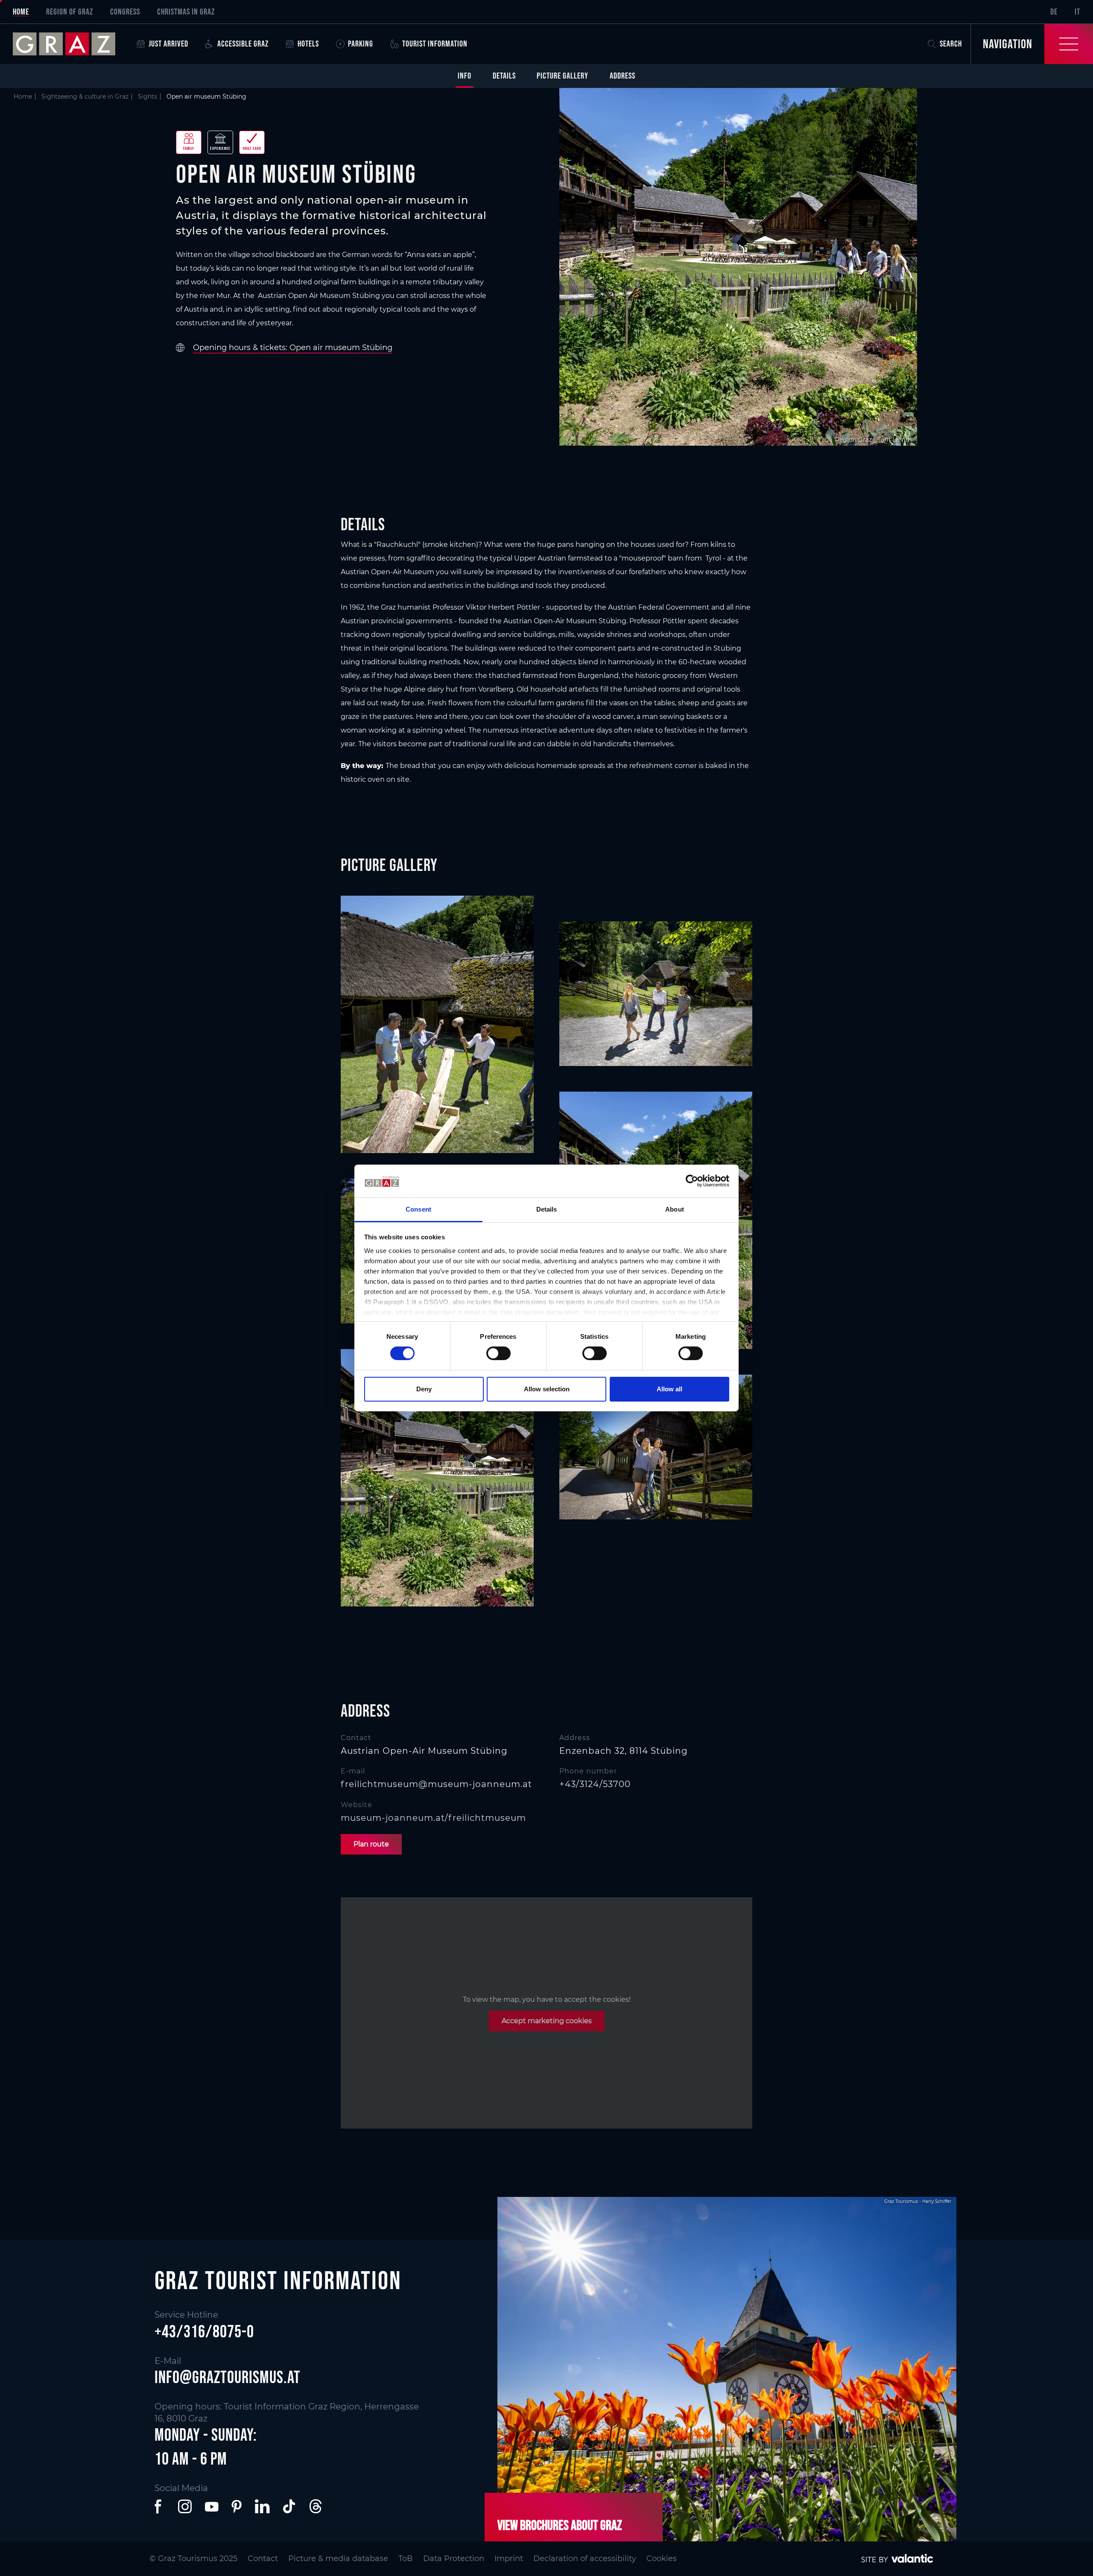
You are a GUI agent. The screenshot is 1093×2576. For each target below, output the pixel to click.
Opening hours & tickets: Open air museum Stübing (293, 348)
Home (21, 12)
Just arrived (168, 44)
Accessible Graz (243, 44)
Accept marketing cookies (547, 2021)
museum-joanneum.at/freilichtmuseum (433, 1818)
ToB (406, 2558)
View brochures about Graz (560, 2525)
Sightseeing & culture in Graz (85, 96)
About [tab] (675, 1209)
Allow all (669, 1389)
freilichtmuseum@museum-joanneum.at (436, 1784)
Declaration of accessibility (585, 2558)
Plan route (371, 1844)
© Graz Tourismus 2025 (193, 2558)
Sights (148, 96)
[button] (160, 2506)
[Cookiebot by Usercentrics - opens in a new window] (692, 1181)
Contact (263, 2558)
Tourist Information (435, 44)
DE (1054, 12)
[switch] (498, 1353)
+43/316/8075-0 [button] (204, 2331)
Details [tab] (547, 1209)
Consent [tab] (418, 1209)
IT (1077, 12)
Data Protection (454, 2558)
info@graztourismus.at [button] (228, 2377)
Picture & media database (338, 2558)
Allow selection (547, 1389)
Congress (125, 12)
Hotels (308, 44)
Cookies (662, 2558)
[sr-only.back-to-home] (70, 44)
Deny (424, 1389)
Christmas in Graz (186, 12)
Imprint (509, 2558)
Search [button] (951, 44)
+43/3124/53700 (595, 1784)
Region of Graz (70, 12)
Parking (361, 44)
